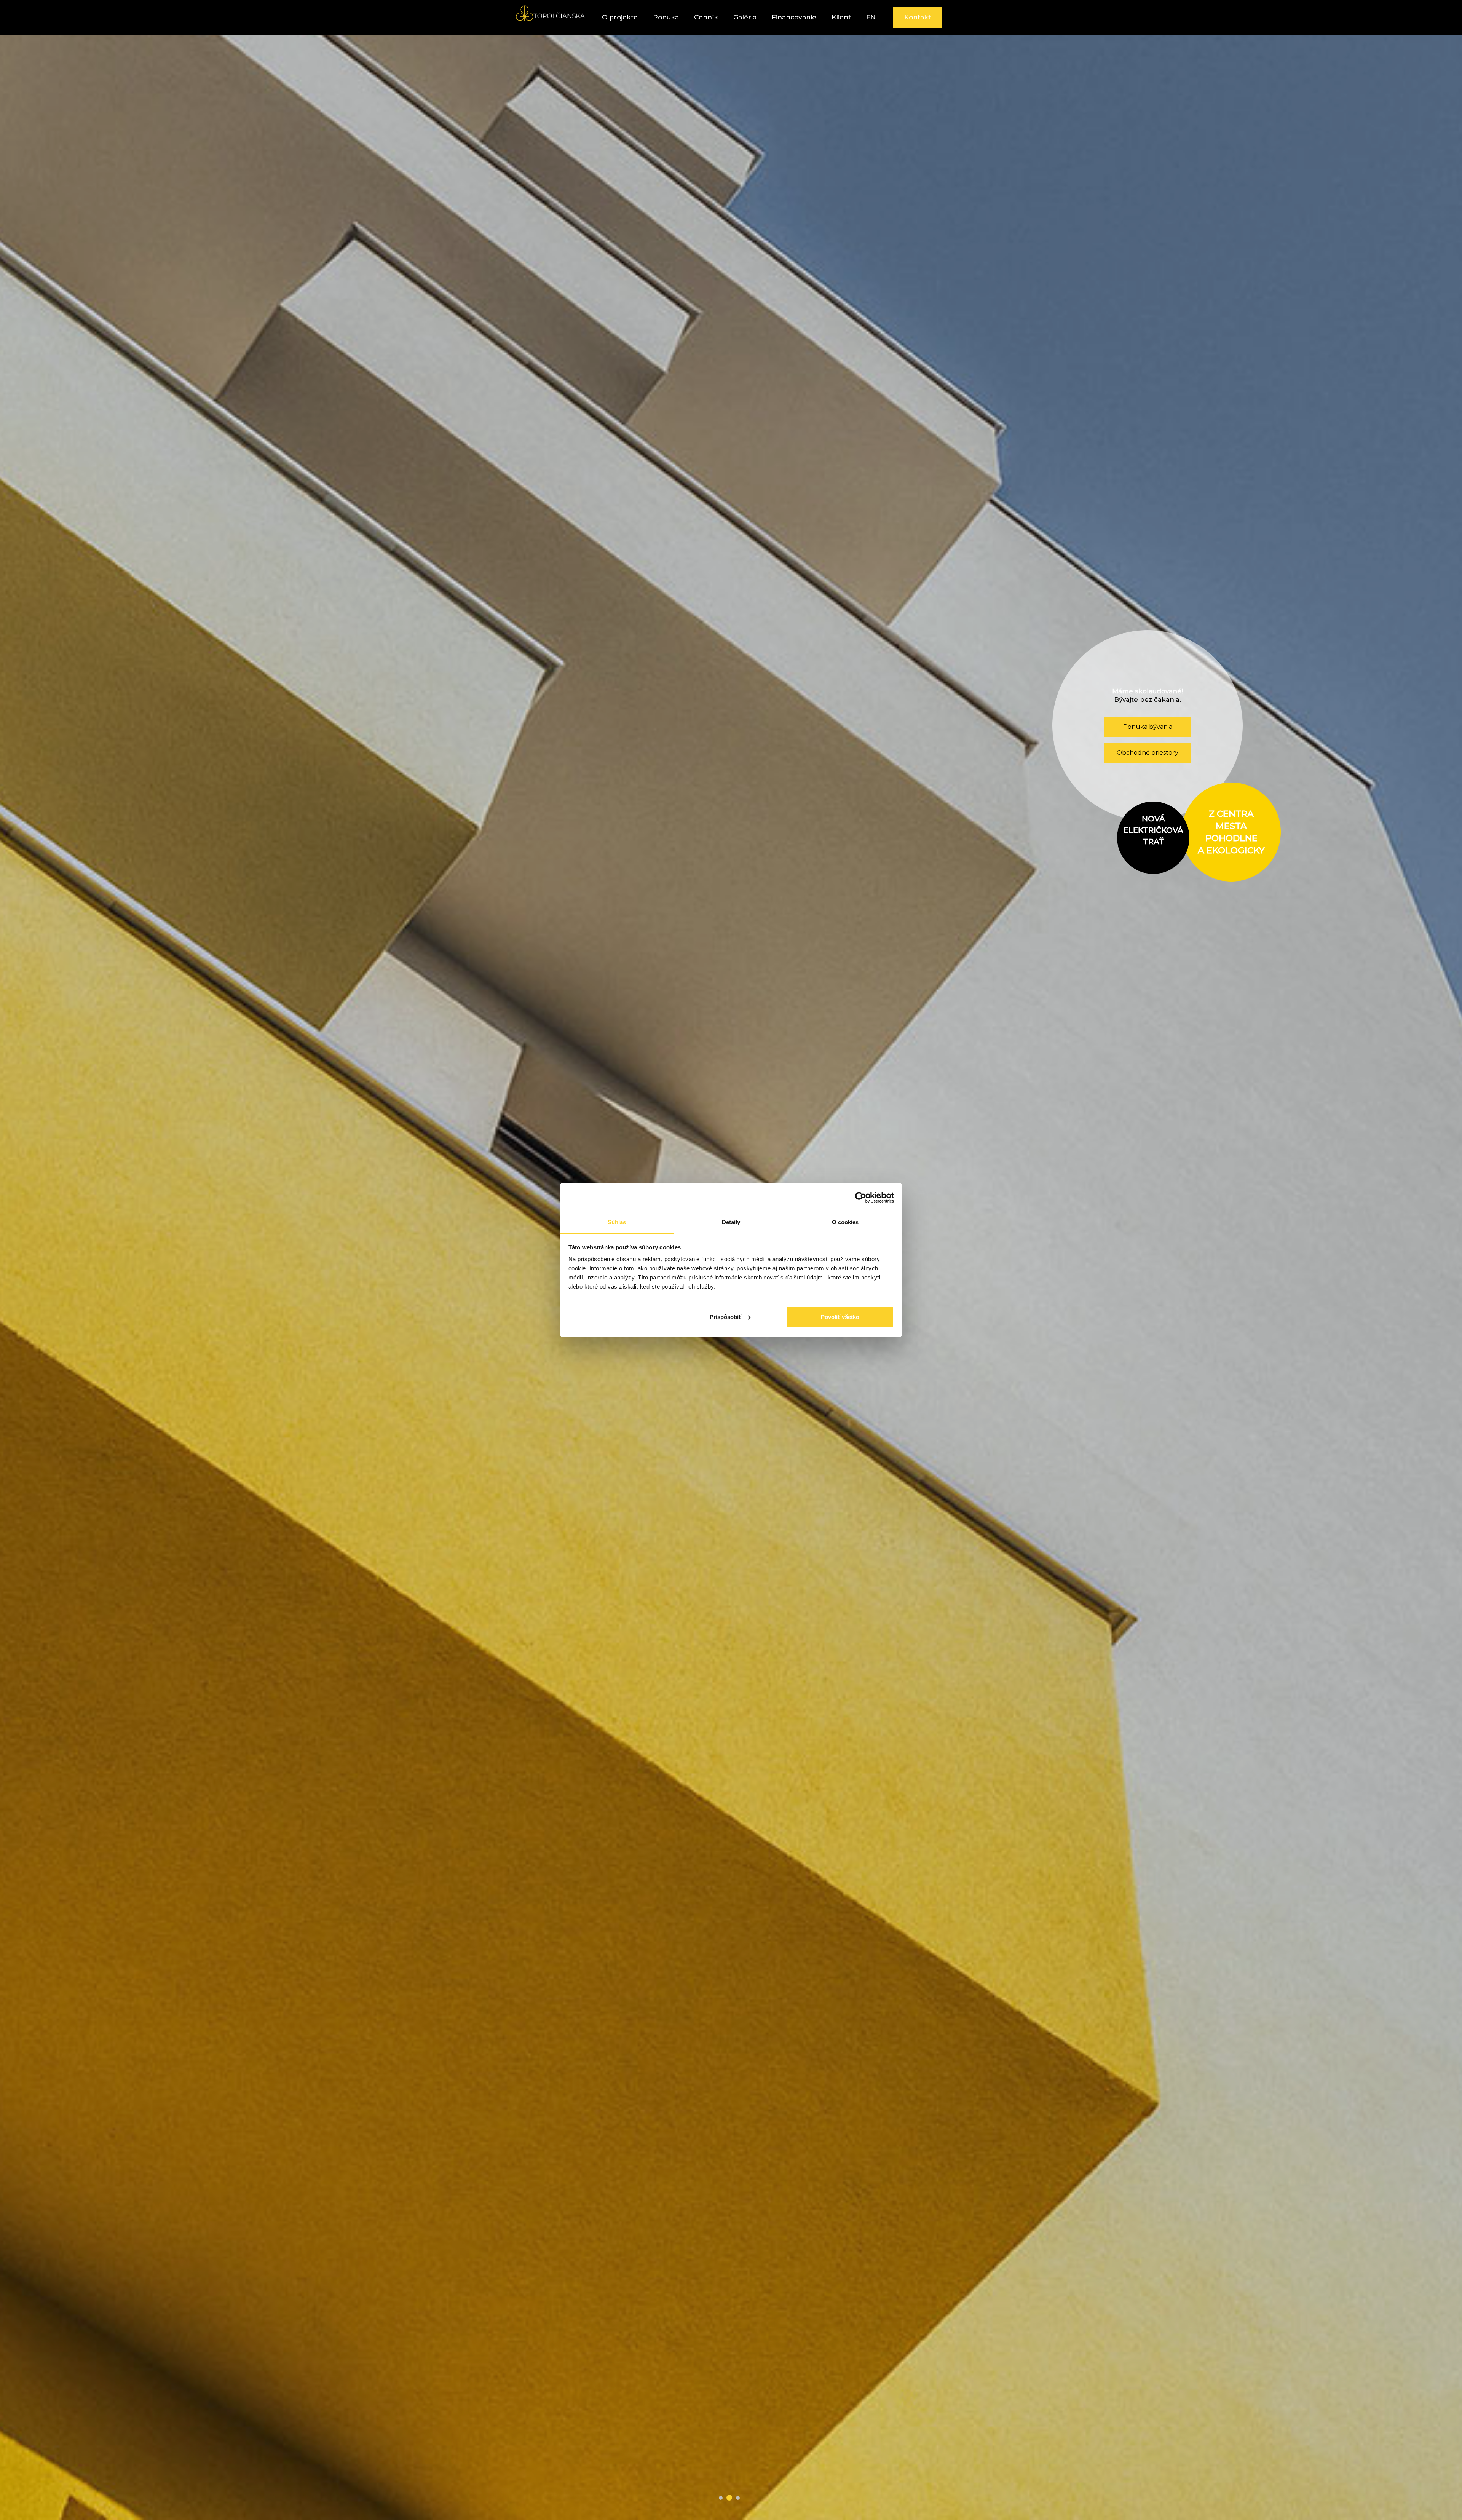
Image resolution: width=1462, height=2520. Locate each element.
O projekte (620, 17)
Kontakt (918, 17)
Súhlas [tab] (617, 1222)
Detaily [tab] (731, 1222)
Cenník (706, 17)
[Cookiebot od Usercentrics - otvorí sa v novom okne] (861, 1198)
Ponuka (666, 17)
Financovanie (794, 17)
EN (871, 17)
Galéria (745, 17)
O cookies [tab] (845, 1222)
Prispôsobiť (725, 1317)
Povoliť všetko (840, 1317)
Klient (841, 17)
